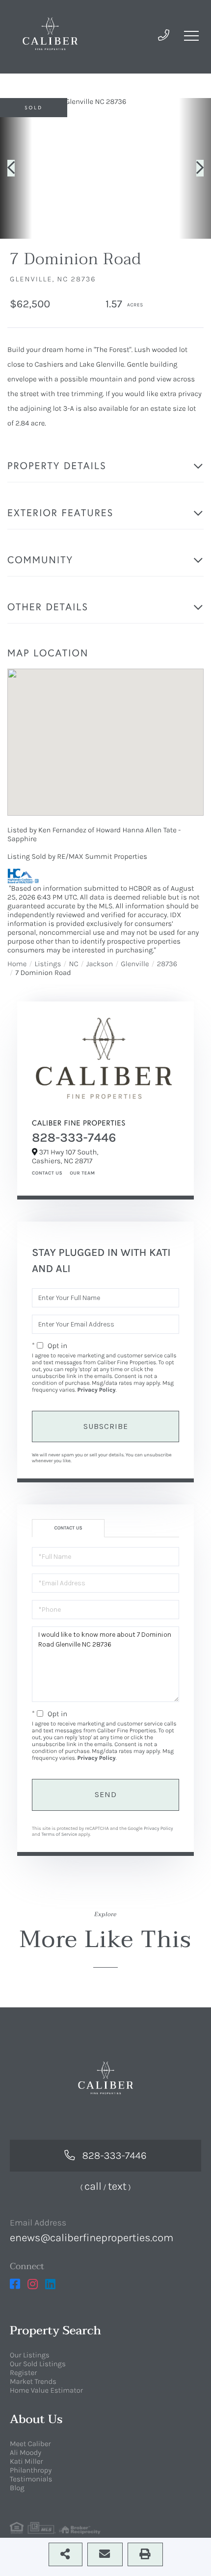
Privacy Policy (96, 1390)
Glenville (135, 964)
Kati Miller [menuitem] (26, 2461)
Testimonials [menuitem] (31, 2479)
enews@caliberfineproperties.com (92, 2238)
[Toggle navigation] (191, 36)
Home (17, 964)
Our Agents (81, 1173)
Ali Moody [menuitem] (26, 2452)
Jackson (100, 964)
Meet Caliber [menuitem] (30, 2444)
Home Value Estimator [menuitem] (46, 2390)
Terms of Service (59, 1834)
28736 (167, 964)
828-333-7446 (74, 1138)
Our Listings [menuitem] (30, 2355)
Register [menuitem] (23, 2373)
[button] (16, 168)
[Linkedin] (50, 2284)
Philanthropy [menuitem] (31, 2470)
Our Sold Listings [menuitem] (38, 2364)
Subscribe (106, 1426)
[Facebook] (15, 2284)
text (117, 2186)
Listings (48, 964)
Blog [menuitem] (17, 2488)
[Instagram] (33, 2284)
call (93, 2186)
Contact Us (47, 1173)
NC (73, 964)
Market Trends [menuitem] (33, 2381)
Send (106, 1794)
